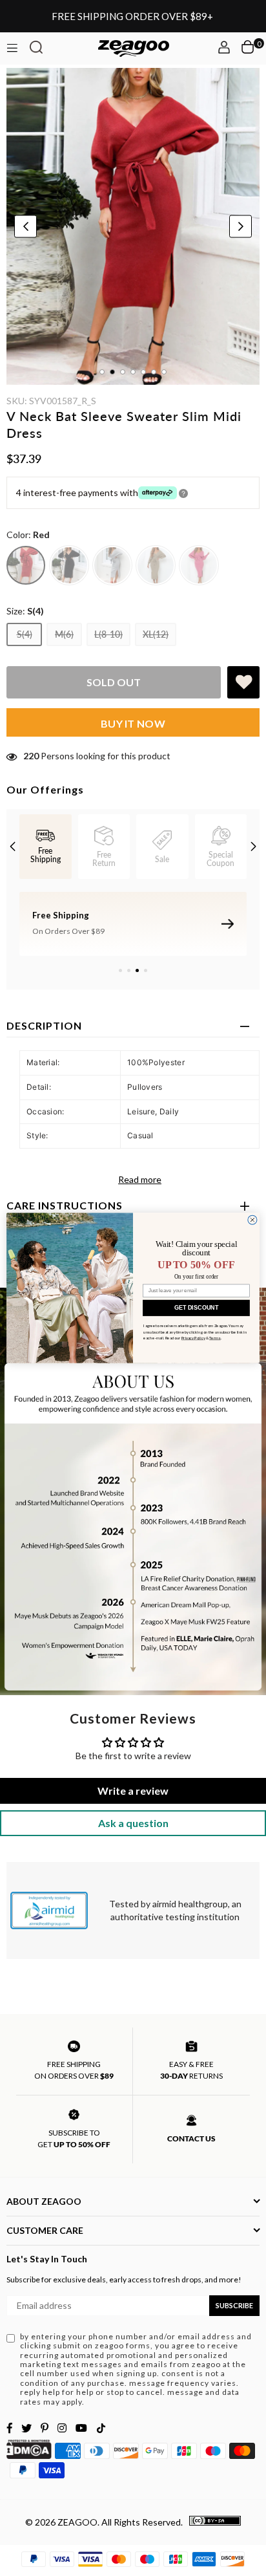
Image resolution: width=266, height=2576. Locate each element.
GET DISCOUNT (196, 1308)
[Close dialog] (252, 1220)
